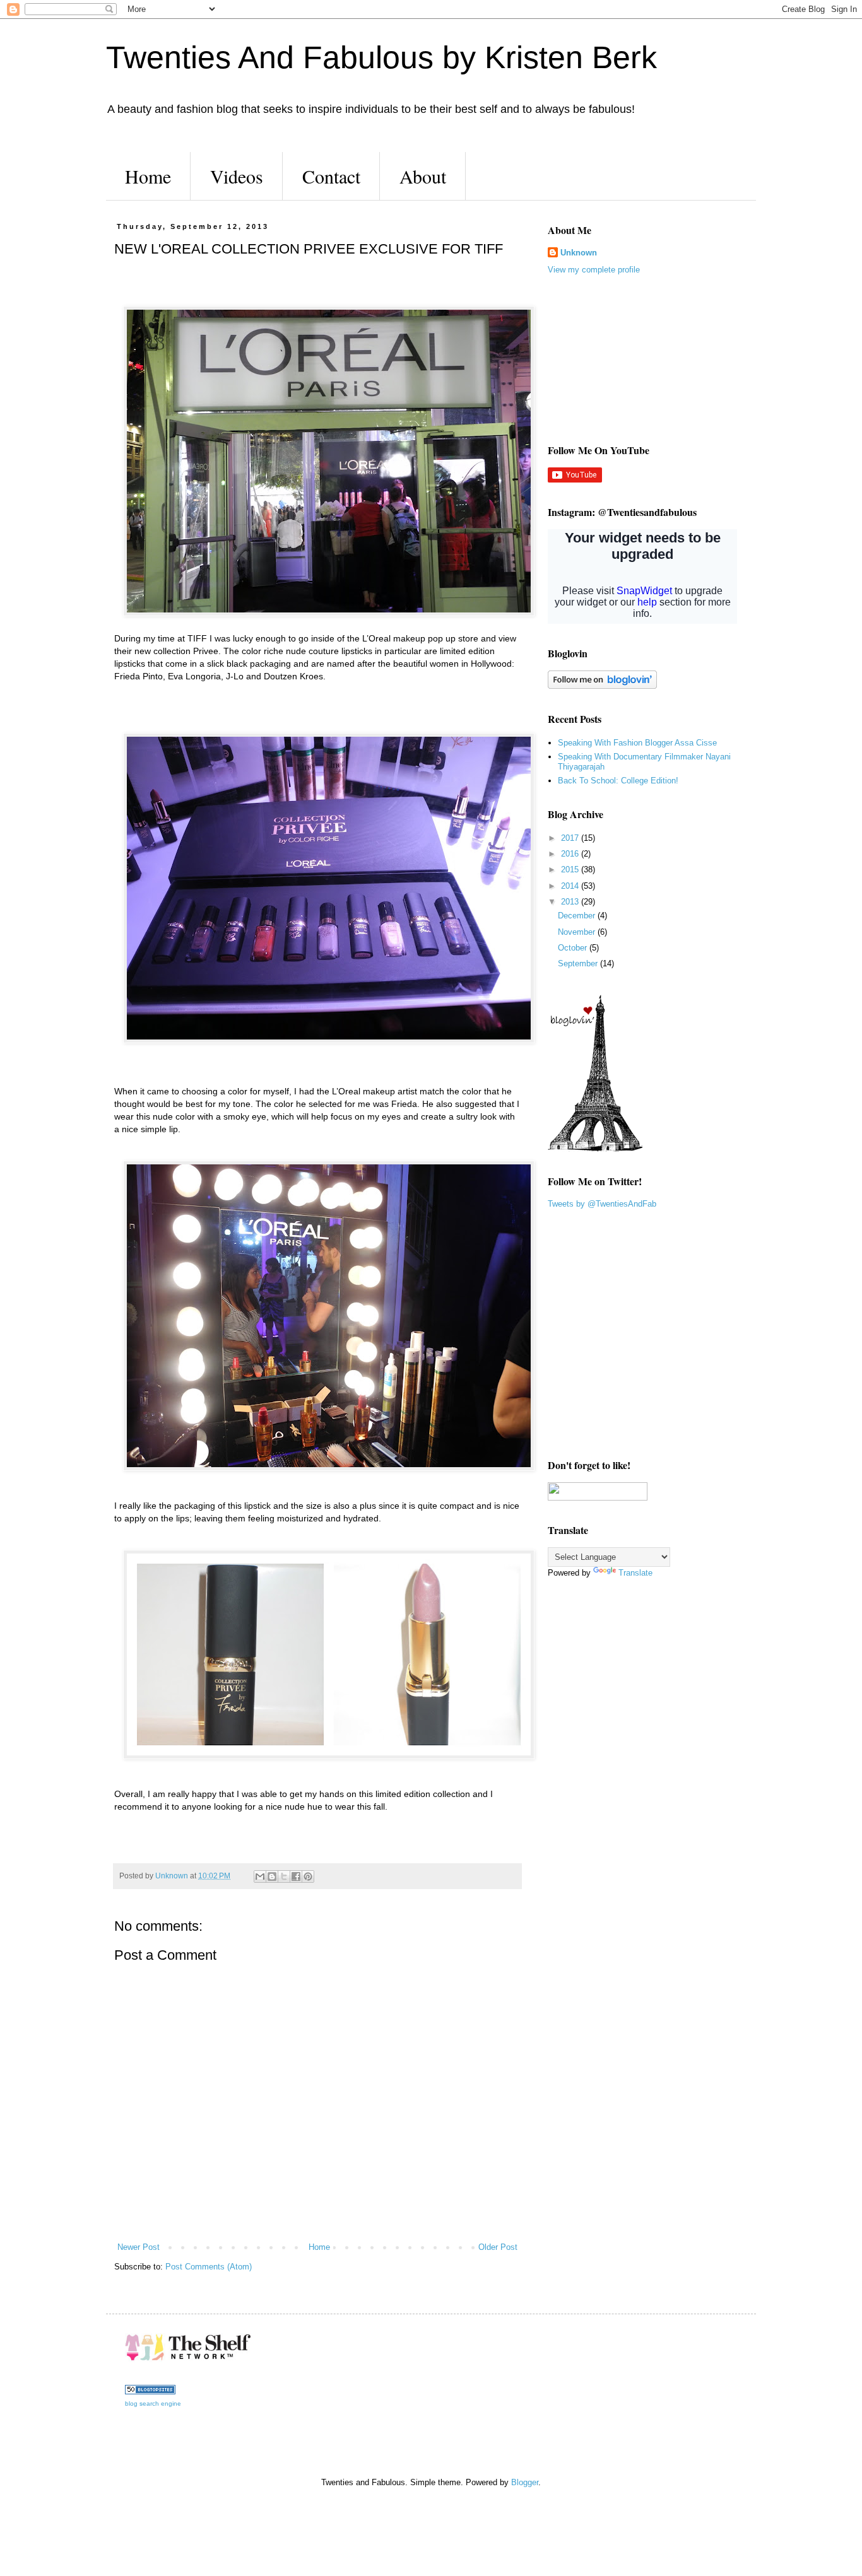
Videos (237, 176)
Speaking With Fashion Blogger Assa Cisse (637, 743)
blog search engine (153, 2403)
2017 (571, 838)
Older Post (498, 2247)
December (578, 916)
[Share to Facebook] (296, 1876)
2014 (571, 886)
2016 (571, 854)
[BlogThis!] (272, 1876)
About (423, 176)
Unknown (579, 253)
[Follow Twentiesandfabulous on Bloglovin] (602, 686)
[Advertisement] (611, 358)
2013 (571, 902)
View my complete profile (594, 270)
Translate (635, 1573)
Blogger (525, 2482)
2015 (571, 869)
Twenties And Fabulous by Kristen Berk (381, 57)
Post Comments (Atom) (209, 2267)
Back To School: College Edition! (618, 781)
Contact (331, 176)
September (579, 963)
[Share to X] (284, 1876)
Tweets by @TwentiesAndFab (602, 1204)
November (578, 932)
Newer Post (139, 2247)
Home (148, 176)
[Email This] (260, 1876)
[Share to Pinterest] (308, 1876)
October (574, 948)
